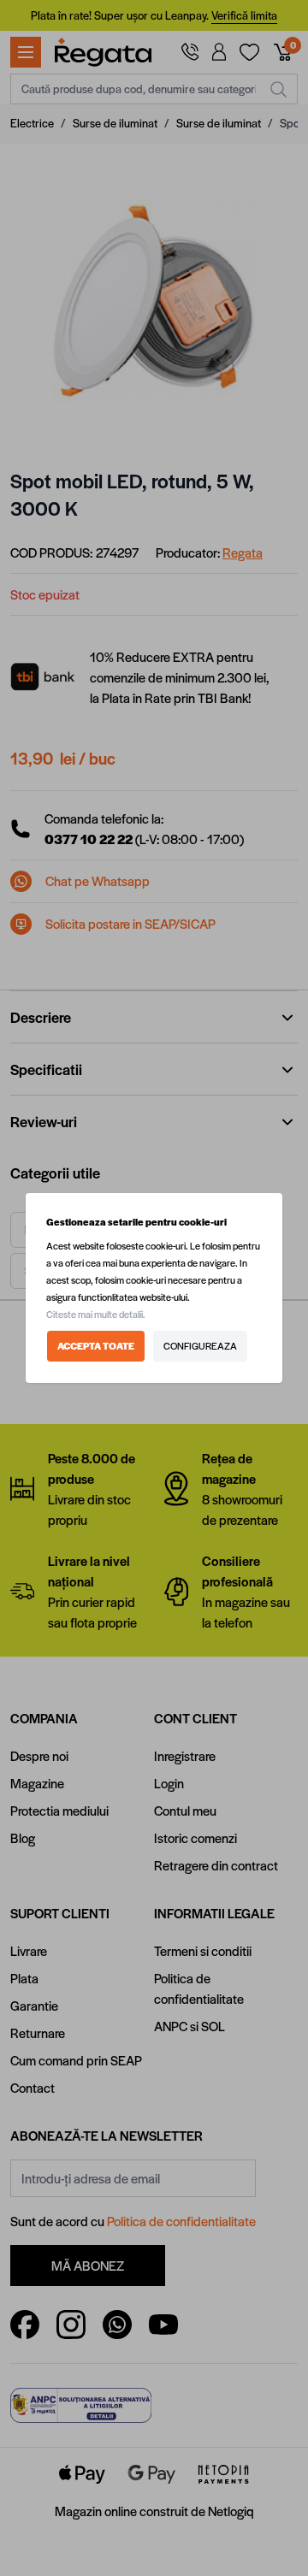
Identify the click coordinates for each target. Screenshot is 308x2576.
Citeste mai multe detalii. (96, 1314)
